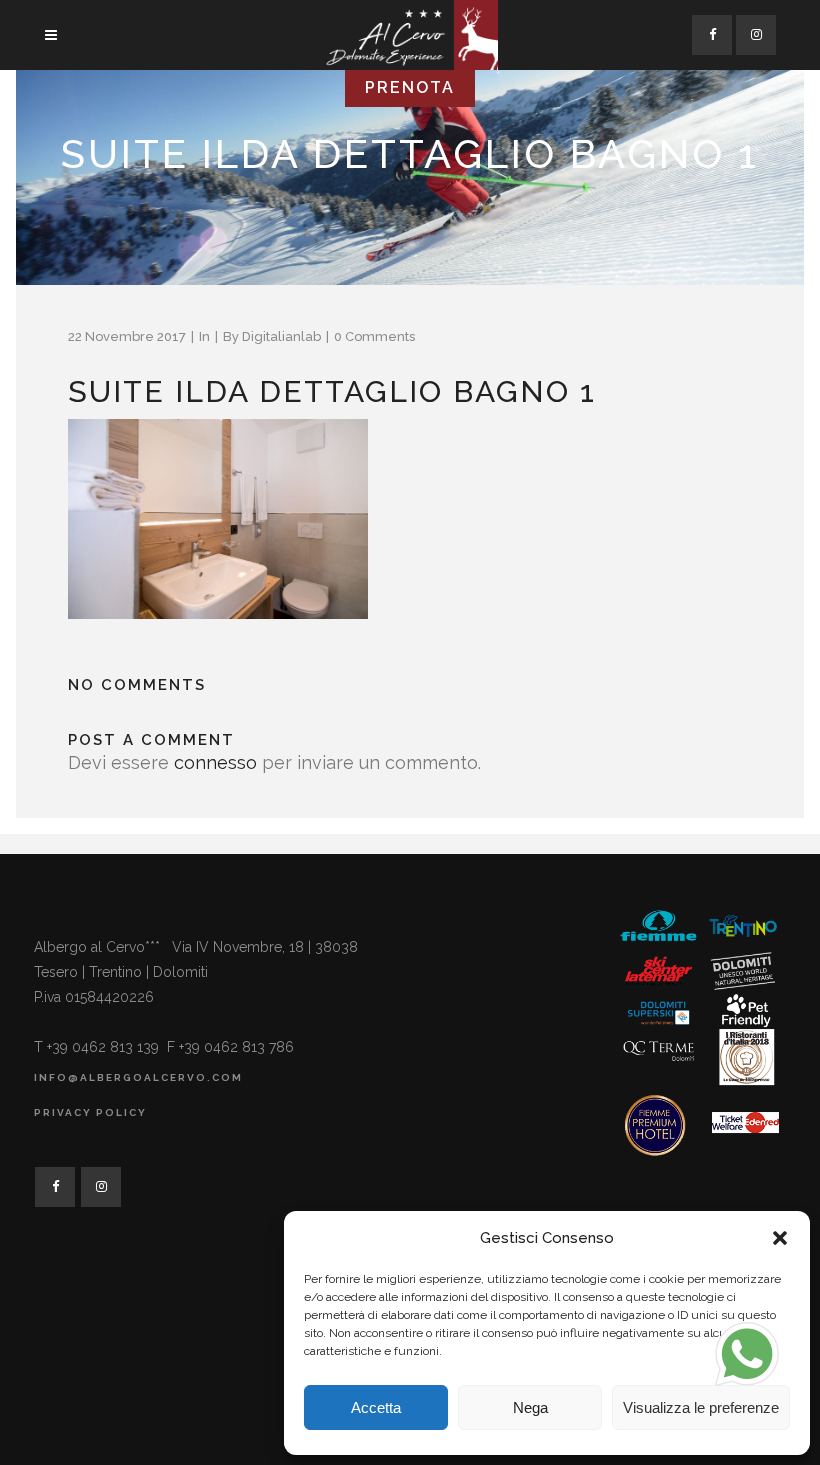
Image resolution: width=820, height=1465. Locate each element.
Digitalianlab (281, 336)
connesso (215, 762)
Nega (530, 1407)
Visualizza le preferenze (701, 1407)
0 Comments (374, 336)
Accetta (376, 1407)
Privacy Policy (90, 1112)
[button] (780, 1238)
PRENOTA (410, 87)
